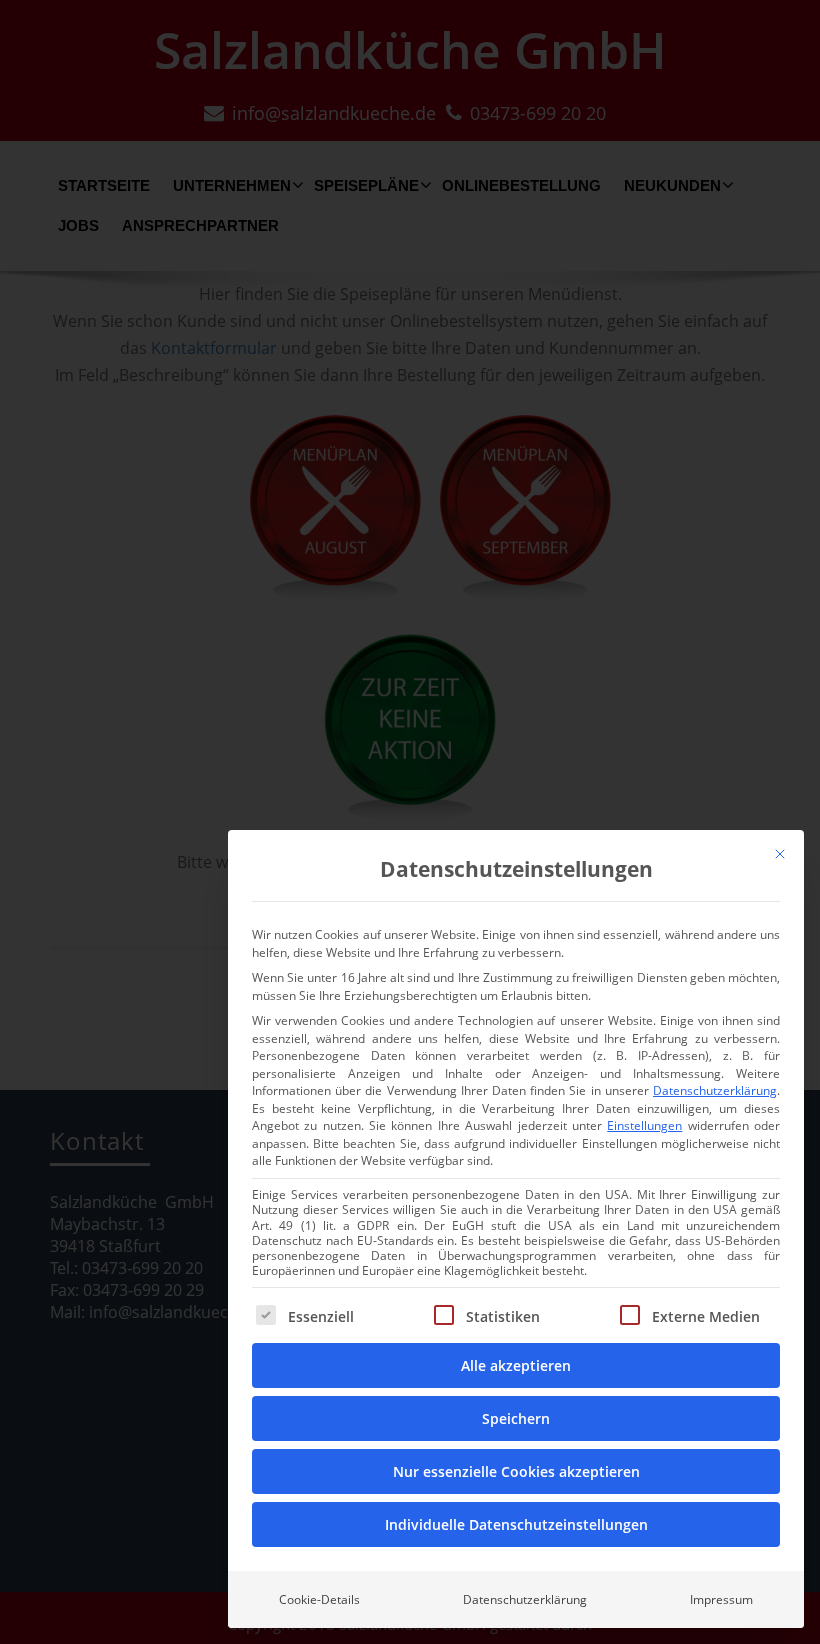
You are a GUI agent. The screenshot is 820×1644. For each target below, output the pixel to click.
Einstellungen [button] (644, 1125)
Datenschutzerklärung (715, 1090)
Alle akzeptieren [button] (516, 1365)
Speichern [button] (516, 1418)
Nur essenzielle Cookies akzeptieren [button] (516, 1471)
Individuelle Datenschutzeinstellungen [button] (516, 1524)
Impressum (721, 1599)
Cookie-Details (319, 1599)
